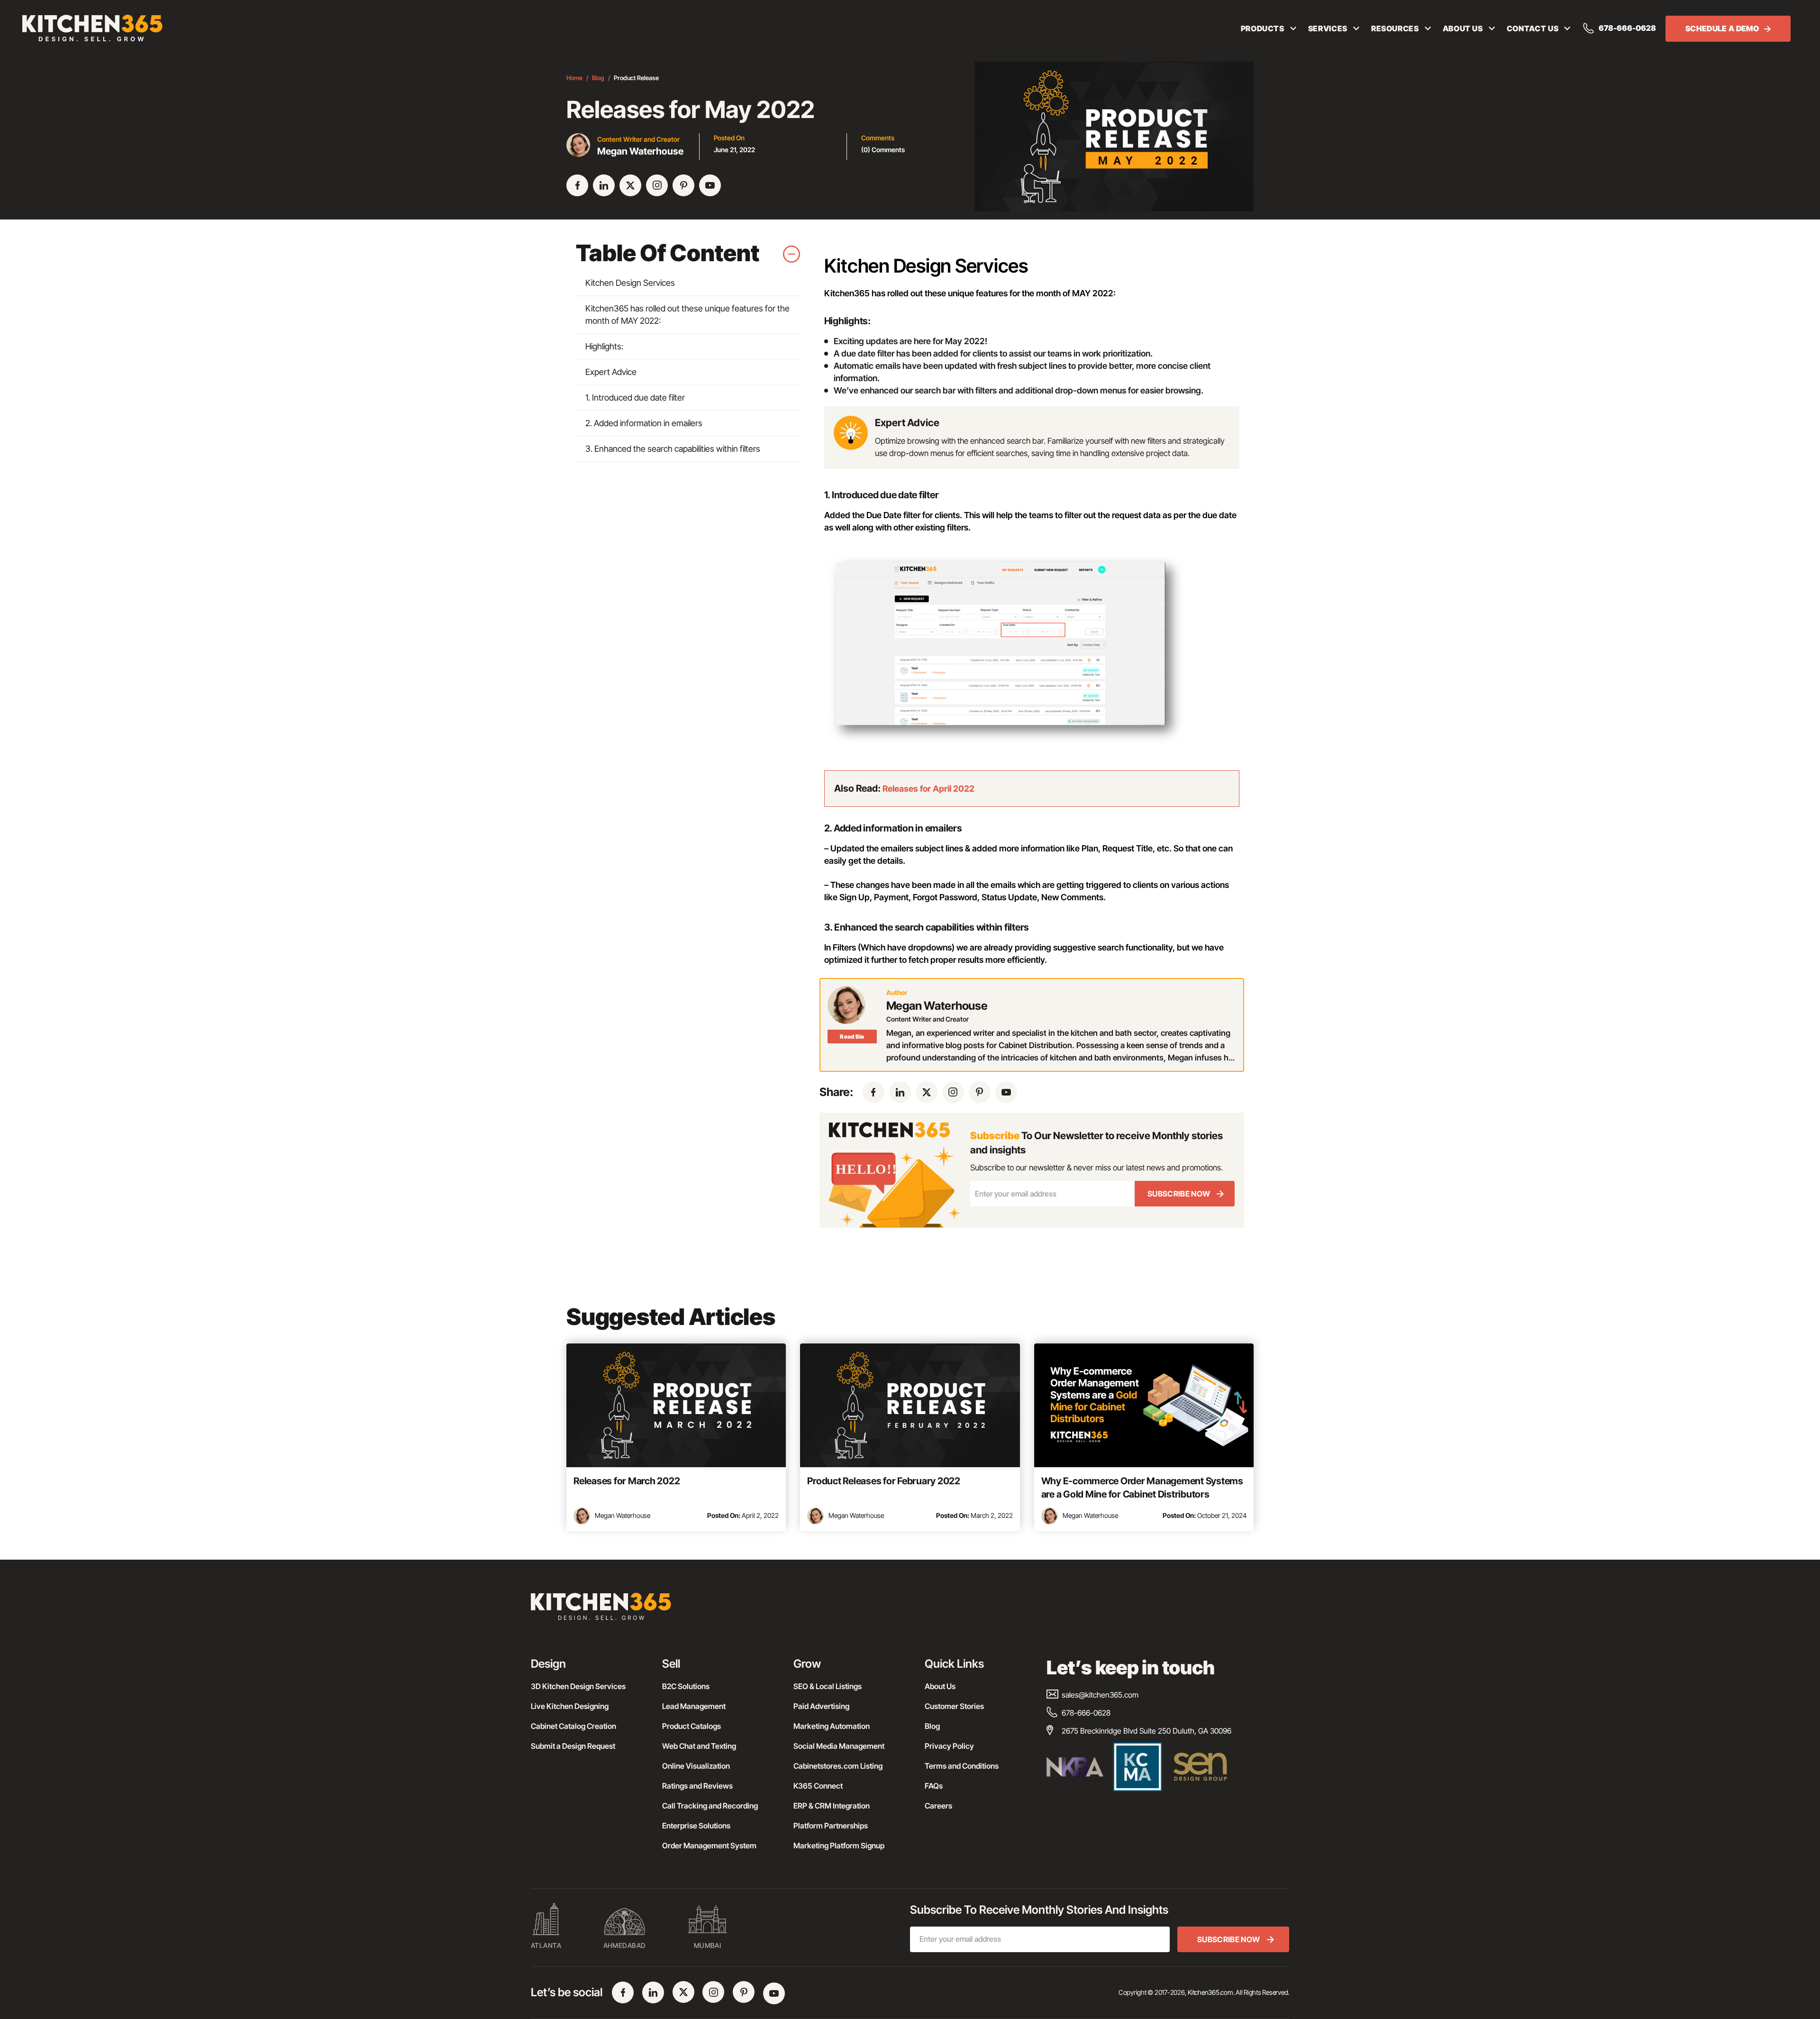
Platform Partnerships (831, 1826)
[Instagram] (657, 185)
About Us (940, 1686)
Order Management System (709, 1845)
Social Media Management (839, 1746)
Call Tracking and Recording (710, 1806)
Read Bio (852, 1037)
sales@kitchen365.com (1100, 1695)
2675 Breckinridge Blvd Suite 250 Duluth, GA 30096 (1147, 1731)
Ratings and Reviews (697, 1786)
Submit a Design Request (573, 1746)
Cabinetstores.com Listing (838, 1766)
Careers (938, 1806)
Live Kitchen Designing (570, 1706)
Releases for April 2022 (928, 789)
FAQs (934, 1786)
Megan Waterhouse (623, 1515)
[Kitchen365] (601, 1611)
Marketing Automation (832, 1726)
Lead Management (694, 1706)
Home (574, 78)
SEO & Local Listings (828, 1686)
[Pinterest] (683, 185)
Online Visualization (696, 1766)
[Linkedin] (604, 185)
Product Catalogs (692, 1726)
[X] (630, 185)
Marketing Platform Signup (839, 1845)
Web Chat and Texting (699, 1746)
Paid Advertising (821, 1706)
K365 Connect (818, 1786)
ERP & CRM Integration (832, 1806)
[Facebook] (577, 185)
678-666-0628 (1627, 28)
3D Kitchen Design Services (578, 1686)
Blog (598, 78)
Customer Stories (954, 1706)
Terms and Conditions (962, 1766)
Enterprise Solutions (696, 1826)
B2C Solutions (686, 1686)
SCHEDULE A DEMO (1722, 28)
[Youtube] (710, 185)
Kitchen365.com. (1211, 1992)
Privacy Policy (949, 1746)
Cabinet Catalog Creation (573, 1726)
